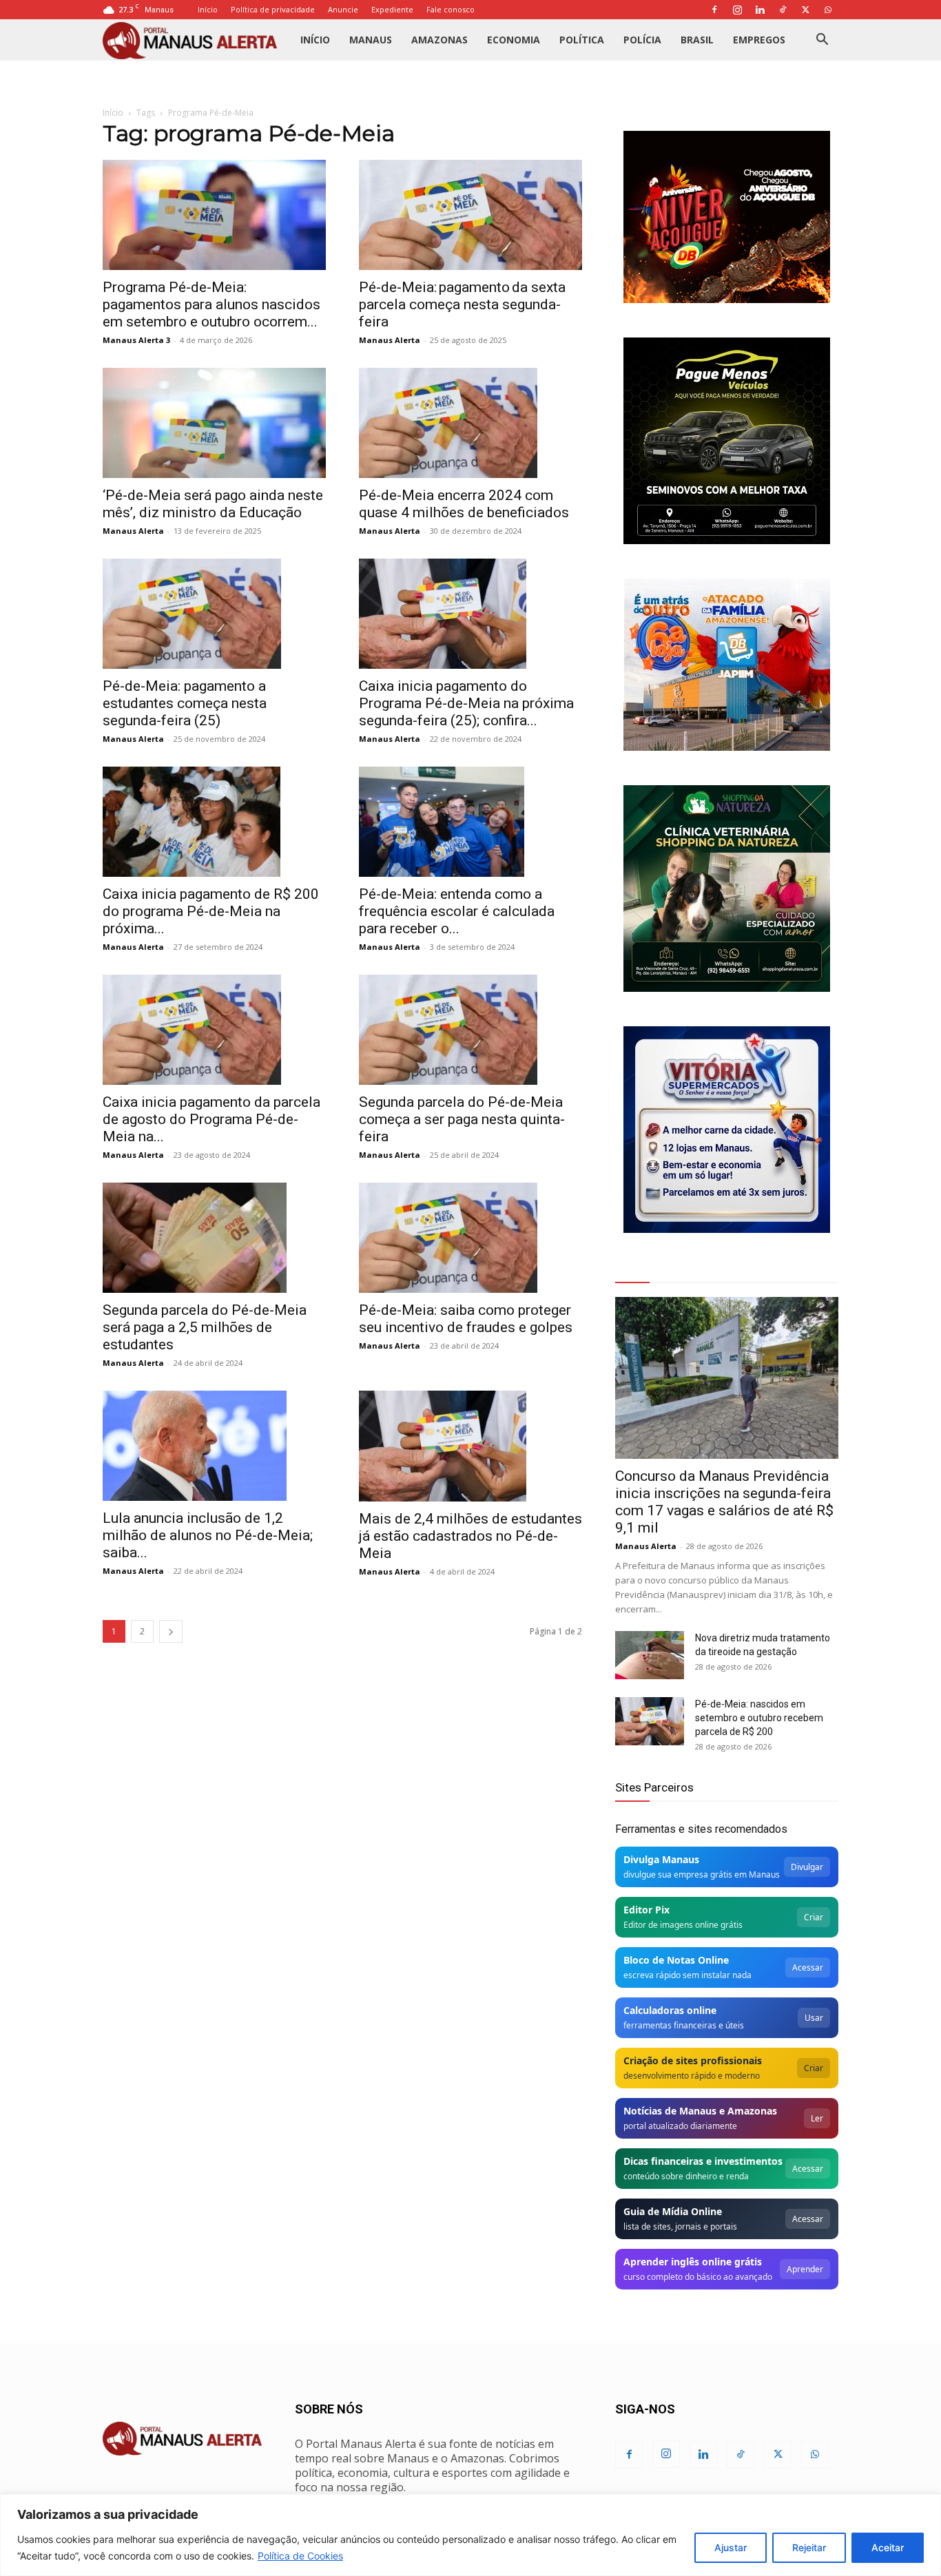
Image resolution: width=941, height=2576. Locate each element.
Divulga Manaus (661, 1859)
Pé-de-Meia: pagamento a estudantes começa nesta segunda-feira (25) (185, 703)
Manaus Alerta (390, 340)
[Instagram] (737, 10)
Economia (514, 40)
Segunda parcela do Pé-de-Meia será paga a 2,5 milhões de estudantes (205, 1327)
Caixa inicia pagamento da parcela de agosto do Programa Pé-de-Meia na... (211, 1119)
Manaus (371, 40)
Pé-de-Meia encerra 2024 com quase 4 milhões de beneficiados (464, 504)
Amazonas (440, 40)
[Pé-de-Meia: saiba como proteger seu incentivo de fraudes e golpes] (470, 1238)
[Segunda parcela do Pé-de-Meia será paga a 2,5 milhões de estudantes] (214, 1238)
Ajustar (731, 2547)
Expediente (392, 9)
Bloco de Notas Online (676, 1960)
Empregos (759, 40)
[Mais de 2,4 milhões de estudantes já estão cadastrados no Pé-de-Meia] (470, 1446)
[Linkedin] (760, 10)
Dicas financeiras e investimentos (703, 2161)
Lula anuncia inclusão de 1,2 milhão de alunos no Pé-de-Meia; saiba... (208, 1535)
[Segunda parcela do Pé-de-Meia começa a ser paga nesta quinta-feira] (470, 1030)
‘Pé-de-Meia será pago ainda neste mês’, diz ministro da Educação (213, 504)
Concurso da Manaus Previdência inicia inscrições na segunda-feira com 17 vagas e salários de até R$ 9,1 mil (724, 1502)
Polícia (642, 40)
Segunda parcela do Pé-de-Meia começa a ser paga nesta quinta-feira (462, 1119)
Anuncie (343, 9)
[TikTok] (783, 10)
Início (208, 9)
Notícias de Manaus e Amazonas (700, 2111)
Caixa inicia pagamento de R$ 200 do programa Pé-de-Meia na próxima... (211, 911)
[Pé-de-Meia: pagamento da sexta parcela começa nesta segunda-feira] (470, 215)
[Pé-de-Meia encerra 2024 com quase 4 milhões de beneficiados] (470, 423)
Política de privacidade (273, 9)
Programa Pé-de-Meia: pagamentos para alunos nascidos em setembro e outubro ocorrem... (211, 304)
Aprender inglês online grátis (693, 2262)
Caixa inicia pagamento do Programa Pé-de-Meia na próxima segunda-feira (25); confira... (466, 703)
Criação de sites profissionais (693, 2060)
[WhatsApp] (828, 10)
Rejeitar (809, 2547)
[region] (470, 2535)
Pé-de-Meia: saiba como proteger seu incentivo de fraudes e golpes (466, 1319)
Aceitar (888, 2547)
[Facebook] (714, 10)
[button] (822, 41)
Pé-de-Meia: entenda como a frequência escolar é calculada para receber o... (457, 911)
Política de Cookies (300, 2556)
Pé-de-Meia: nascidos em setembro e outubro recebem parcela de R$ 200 (759, 1718)
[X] (805, 10)
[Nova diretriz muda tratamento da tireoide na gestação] (650, 1655)
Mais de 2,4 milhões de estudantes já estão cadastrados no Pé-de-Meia (470, 1536)
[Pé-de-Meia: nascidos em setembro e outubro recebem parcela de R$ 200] (650, 1721)
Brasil (697, 40)
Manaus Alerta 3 (136, 340)
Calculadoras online (670, 2010)
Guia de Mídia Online (673, 2211)
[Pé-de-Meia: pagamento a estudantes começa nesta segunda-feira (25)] (214, 614)
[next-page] (171, 1631)
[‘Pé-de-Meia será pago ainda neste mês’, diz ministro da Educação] (214, 423)
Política (582, 40)
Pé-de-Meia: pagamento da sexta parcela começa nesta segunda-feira (462, 304)
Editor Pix (647, 1910)
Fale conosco (451, 9)
